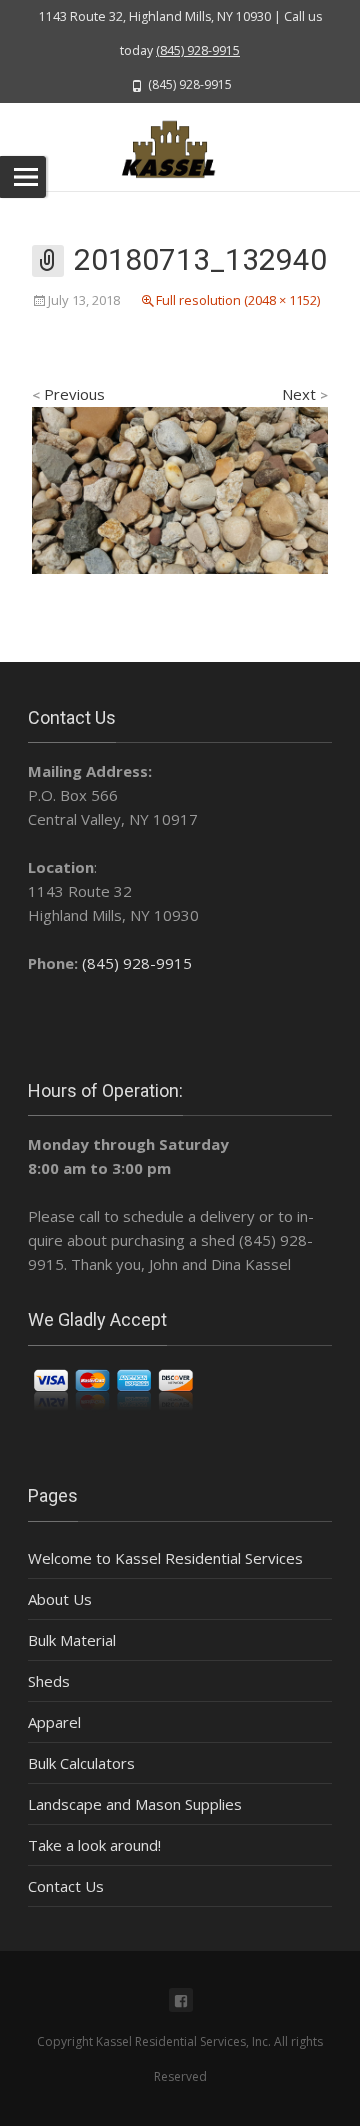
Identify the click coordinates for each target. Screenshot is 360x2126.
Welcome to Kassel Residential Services (165, 1558)
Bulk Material (72, 1640)
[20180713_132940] (180, 488)
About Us (60, 1599)
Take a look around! (94, 1845)
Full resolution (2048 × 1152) (238, 300)
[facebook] (181, 2000)
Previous (68, 394)
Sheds (49, 1681)
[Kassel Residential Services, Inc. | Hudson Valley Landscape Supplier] (179, 147)
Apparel (54, 1722)
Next (305, 394)
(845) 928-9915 (198, 50)
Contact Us (66, 1886)
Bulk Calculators (81, 1763)
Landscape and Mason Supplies (135, 1804)
